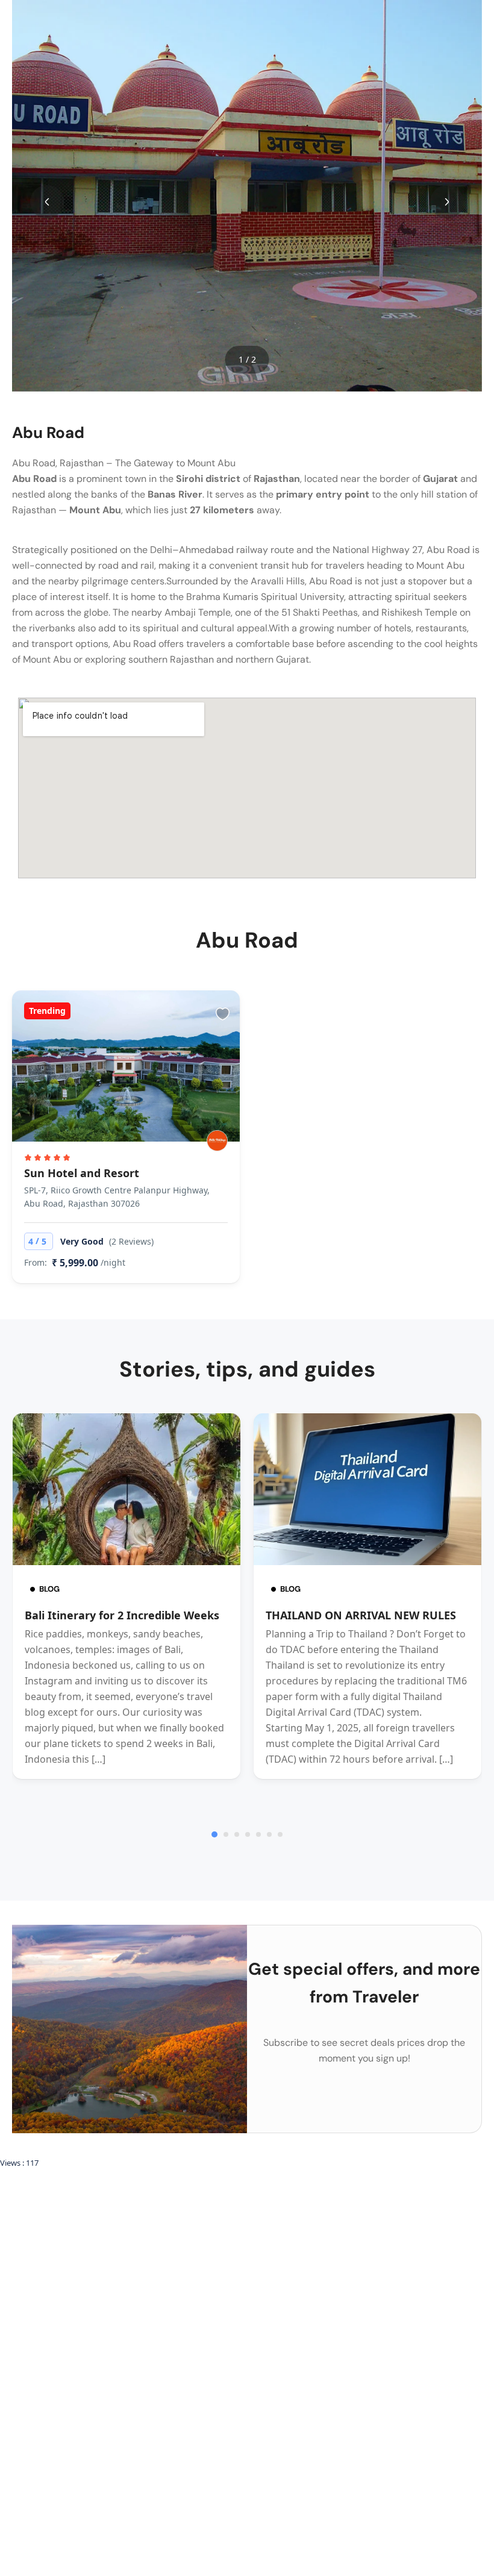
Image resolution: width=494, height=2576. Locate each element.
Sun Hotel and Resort (82, 1173)
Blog (49, 1589)
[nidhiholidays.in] (217, 1141)
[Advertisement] (247, 2258)
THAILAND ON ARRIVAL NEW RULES (361, 1615)
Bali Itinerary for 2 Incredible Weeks (122, 1615)
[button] (47, 202)
